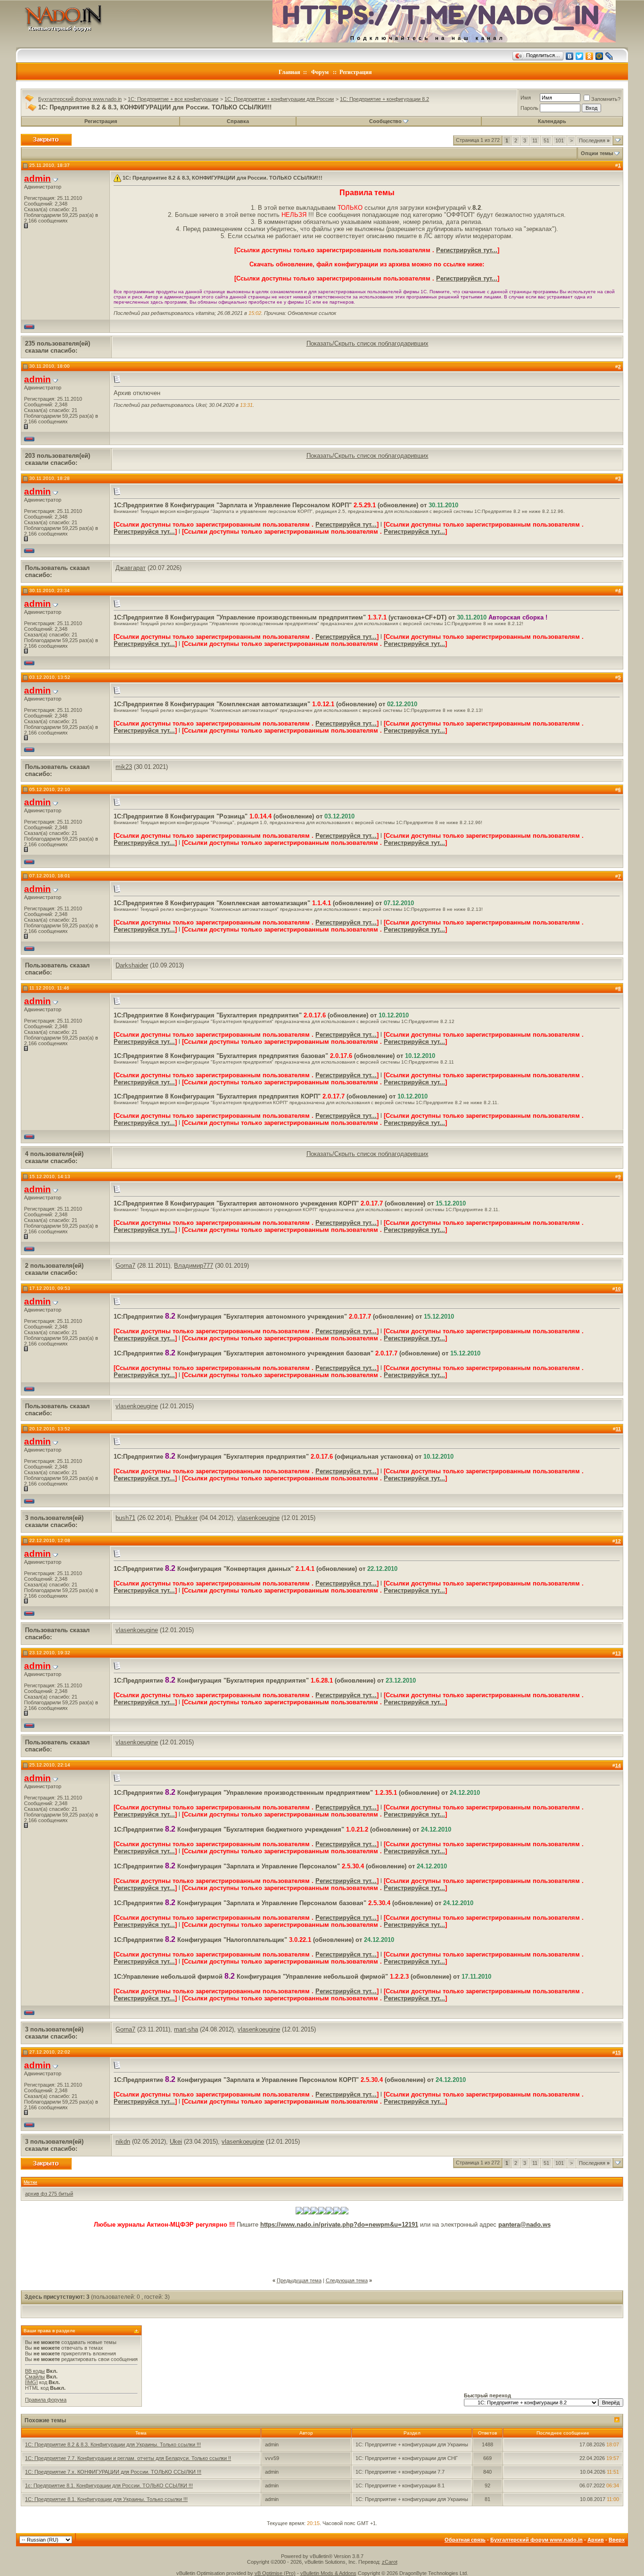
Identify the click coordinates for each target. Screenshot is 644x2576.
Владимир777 (194, 1266)
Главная (289, 72)
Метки (30, 2182)
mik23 (124, 767)
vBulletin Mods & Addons (328, 2573)
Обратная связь (465, 2540)
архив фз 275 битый (49, 2194)
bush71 (125, 1518)
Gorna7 (125, 1266)
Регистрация (356, 72)
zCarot (390, 2562)
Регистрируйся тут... (467, 250)
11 (535, 140)
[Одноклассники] (590, 56)
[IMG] (31, 2382)
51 (546, 140)
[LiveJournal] (609, 56)
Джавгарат (131, 568)
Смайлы (35, 2377)
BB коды (35, 2371)
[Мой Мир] (599, 56)
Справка (238, 121)
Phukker (186, 1518)
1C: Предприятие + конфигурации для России (279, 99)
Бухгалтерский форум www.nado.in (80, 99)
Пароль (529, 108)
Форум (320, 72)
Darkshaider (132, 965)
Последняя (594, 140)
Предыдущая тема (299, 2280)
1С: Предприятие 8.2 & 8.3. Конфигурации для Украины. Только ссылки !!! (113, 2444)
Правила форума (46, 2400)
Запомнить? (606, 99)
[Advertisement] (322, 2249)
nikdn (123, 2142)
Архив (596, 2540)
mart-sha (186, 2029)
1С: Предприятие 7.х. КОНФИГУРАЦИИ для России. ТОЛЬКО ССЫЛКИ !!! (113, 2472)
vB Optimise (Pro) (275, 2573)
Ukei (176, 2142)
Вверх (617, 2540)
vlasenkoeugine (137, 1406)
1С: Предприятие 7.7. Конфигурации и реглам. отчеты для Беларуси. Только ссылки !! (128, 2458)
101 (560, 140)
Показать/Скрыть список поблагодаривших (367, 343)
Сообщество (385, 121)
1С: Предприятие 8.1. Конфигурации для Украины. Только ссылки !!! (106, 2499)
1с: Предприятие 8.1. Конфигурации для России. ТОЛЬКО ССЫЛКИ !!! (109, 2485)
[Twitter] (580, 56)
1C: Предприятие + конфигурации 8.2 (384, 99)
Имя (526, 98)
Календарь (552, 121)
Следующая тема (347, 2280)
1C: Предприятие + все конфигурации (173, 99)
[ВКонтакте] (570, 56)
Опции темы (597, 153)
